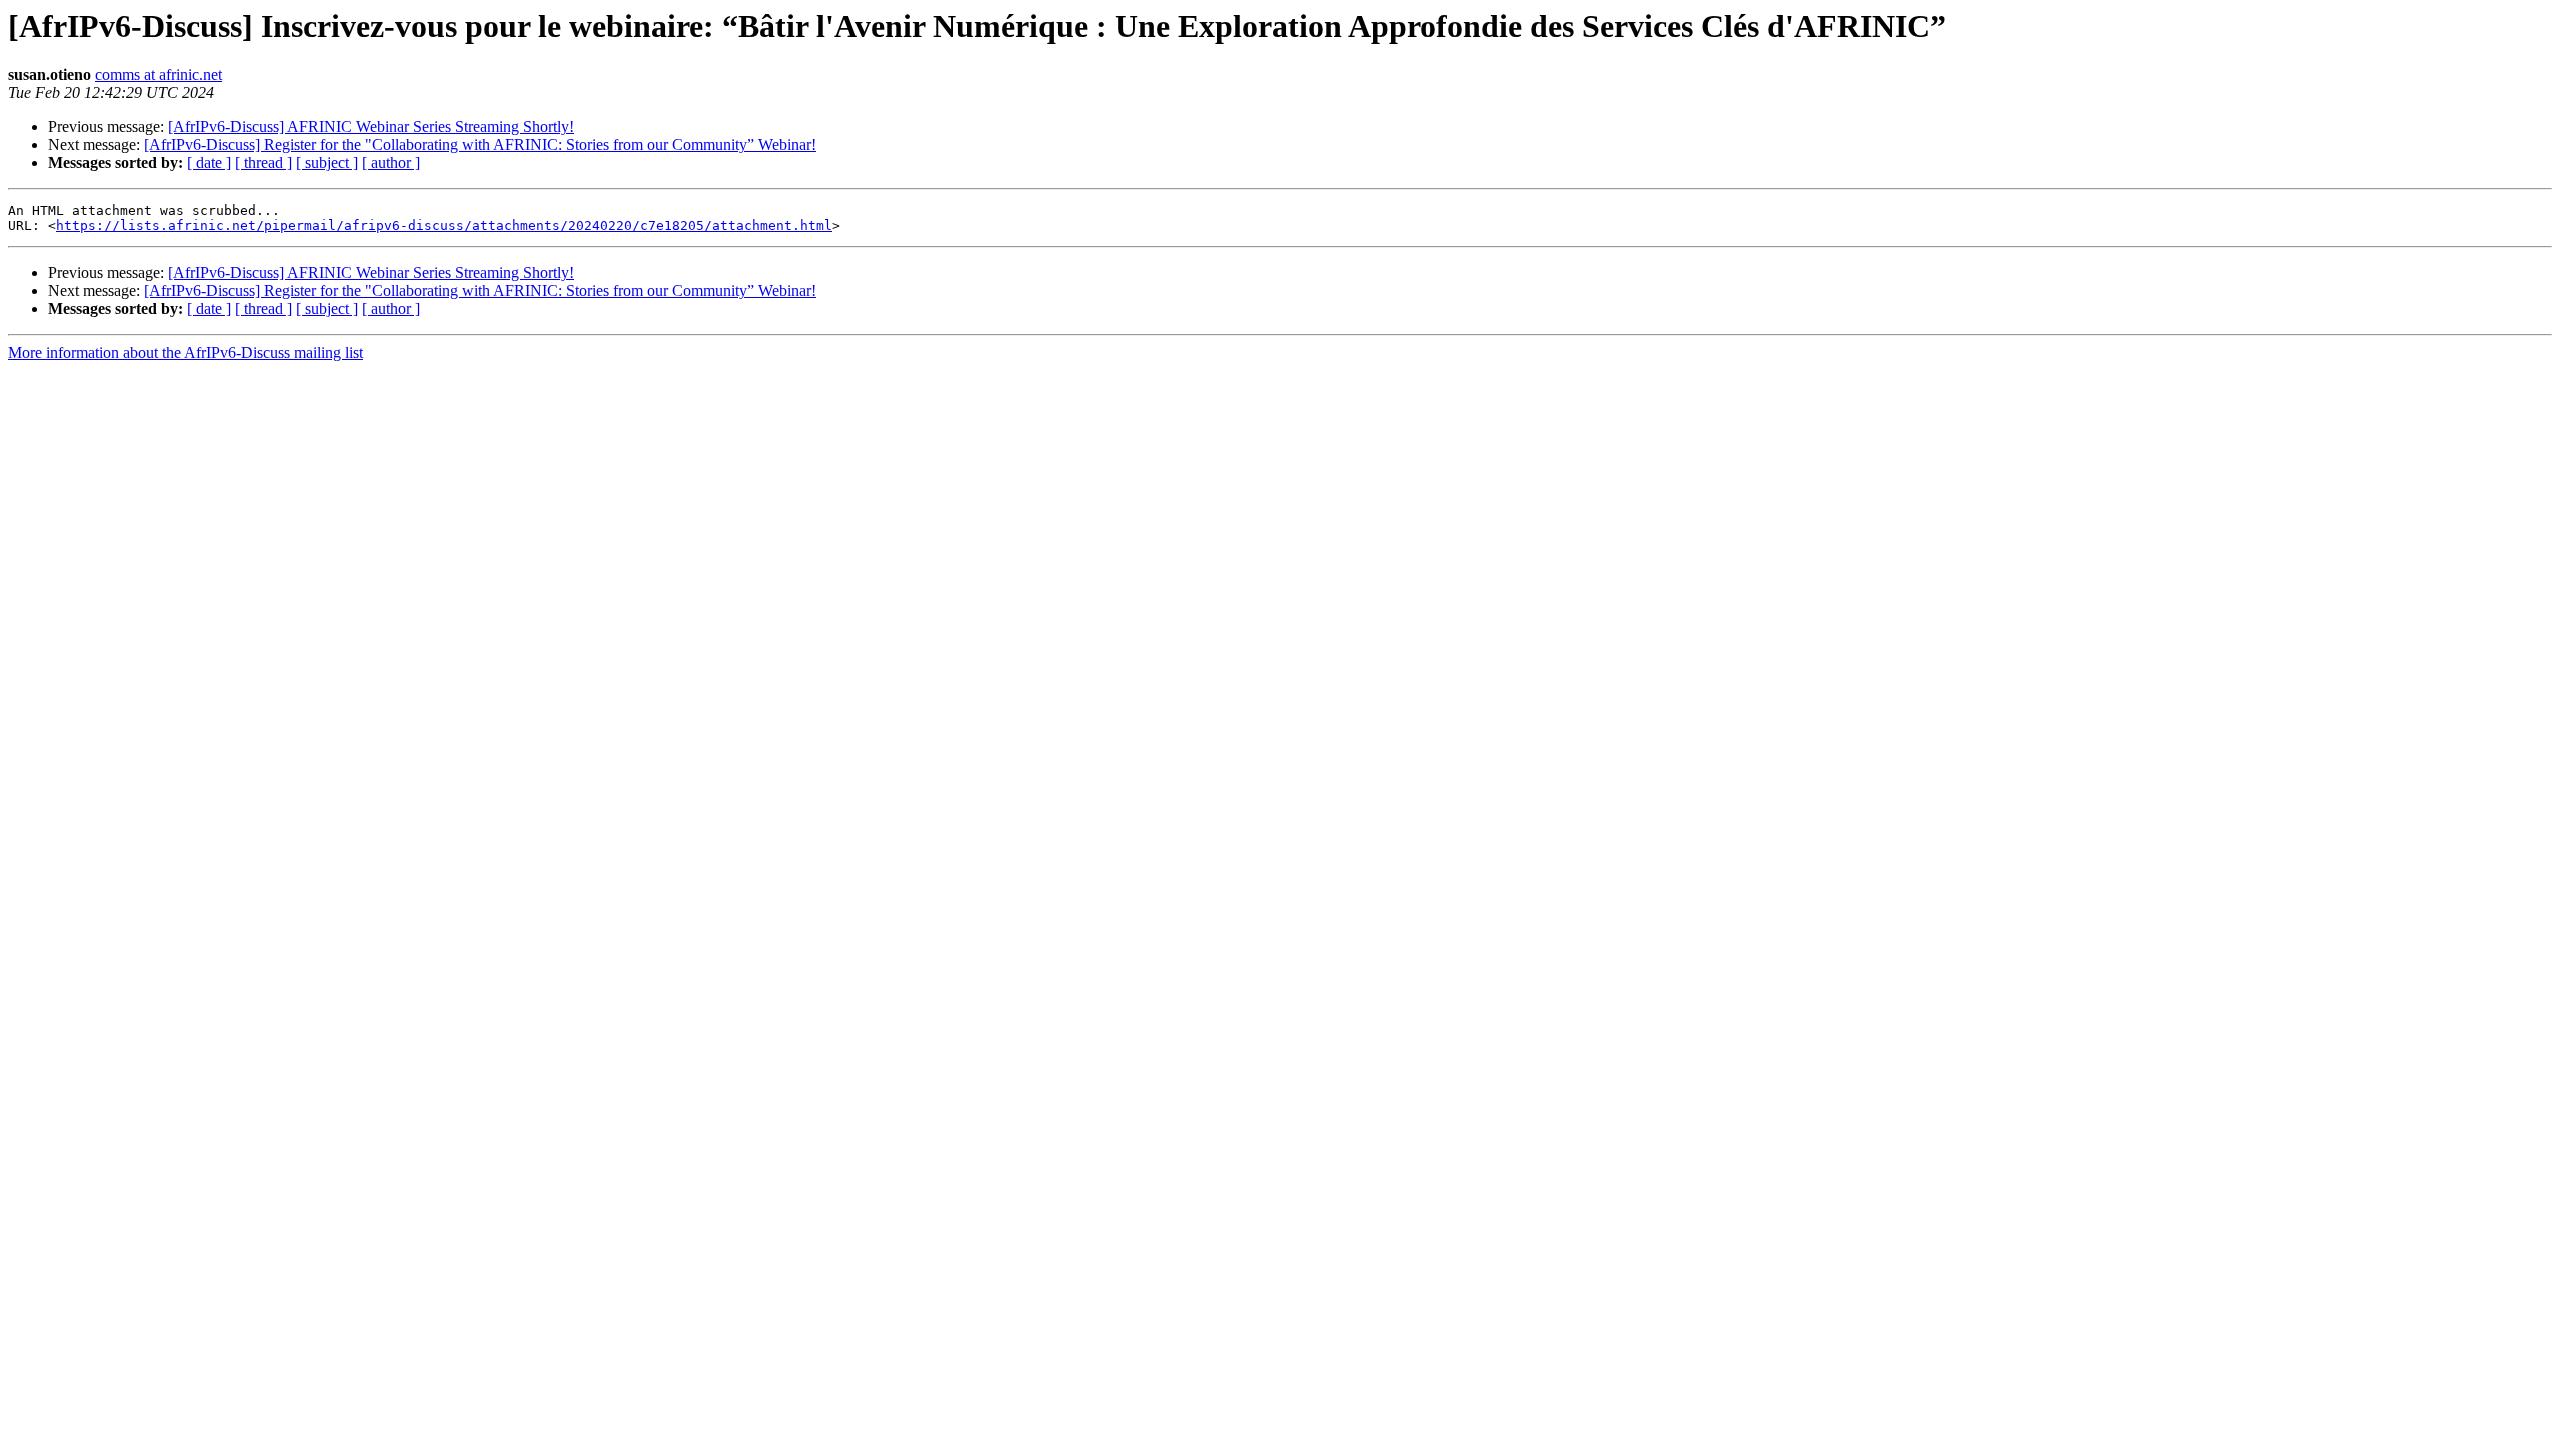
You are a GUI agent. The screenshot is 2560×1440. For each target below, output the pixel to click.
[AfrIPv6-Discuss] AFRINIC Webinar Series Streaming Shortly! (371, 126)
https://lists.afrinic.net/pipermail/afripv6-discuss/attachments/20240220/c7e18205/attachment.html (444, 225)
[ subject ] (327, 162)
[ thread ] (263, 162)
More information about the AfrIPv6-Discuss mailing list (185, 352)
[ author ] (391, 162)
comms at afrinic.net (158, 74)
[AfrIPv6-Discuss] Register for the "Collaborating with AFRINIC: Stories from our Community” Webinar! (480, 144)
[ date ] (209, 162)
